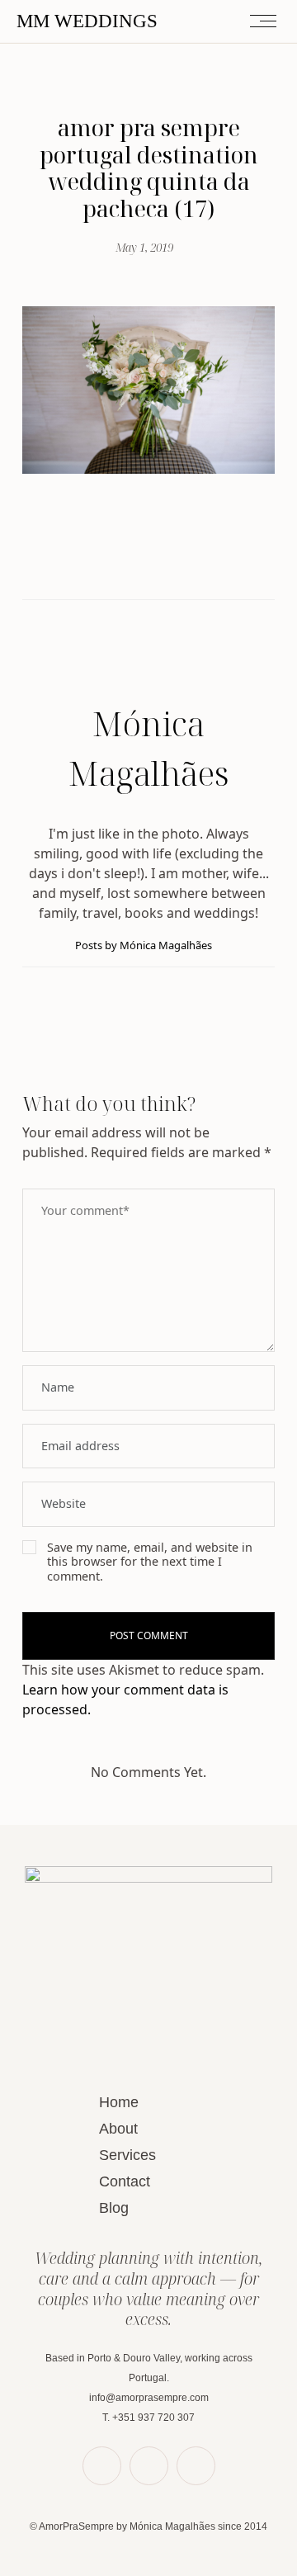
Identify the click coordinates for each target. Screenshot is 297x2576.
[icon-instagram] (196, 2466)
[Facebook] (101, 563)
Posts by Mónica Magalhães (145, 945)
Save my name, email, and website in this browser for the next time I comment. (150, 1562)
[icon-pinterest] (149, 2466)
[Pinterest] (164, 563)
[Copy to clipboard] (196, 563)
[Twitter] (133, 564)
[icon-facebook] (102, 2466)
